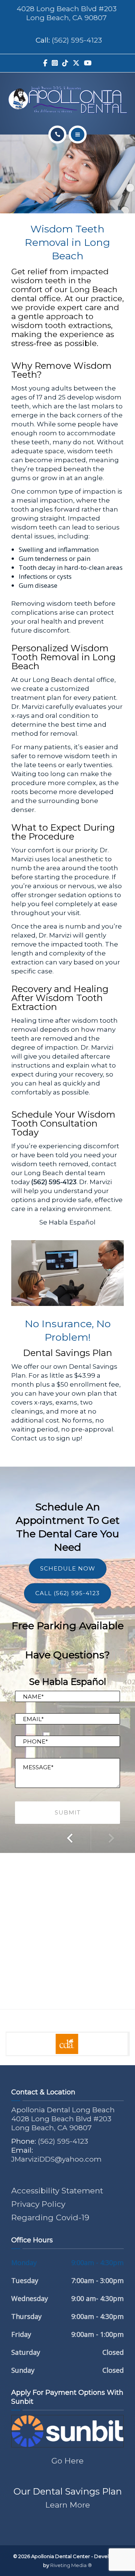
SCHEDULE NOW (68, 1568)
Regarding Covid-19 (50, 2217)
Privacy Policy (38, 2204)
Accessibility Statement (57, 2191)
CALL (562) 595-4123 (67, 1593)
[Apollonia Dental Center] (67, 100)
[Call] (57, 135)
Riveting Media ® (71, 2565)
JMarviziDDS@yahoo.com (56, 2159)
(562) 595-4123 (77, 40)
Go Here (67, 2461)
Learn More (68, 2505)
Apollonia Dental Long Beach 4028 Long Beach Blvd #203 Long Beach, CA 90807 (63, 2119)
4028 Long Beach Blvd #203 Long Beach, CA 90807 (67, 13)
